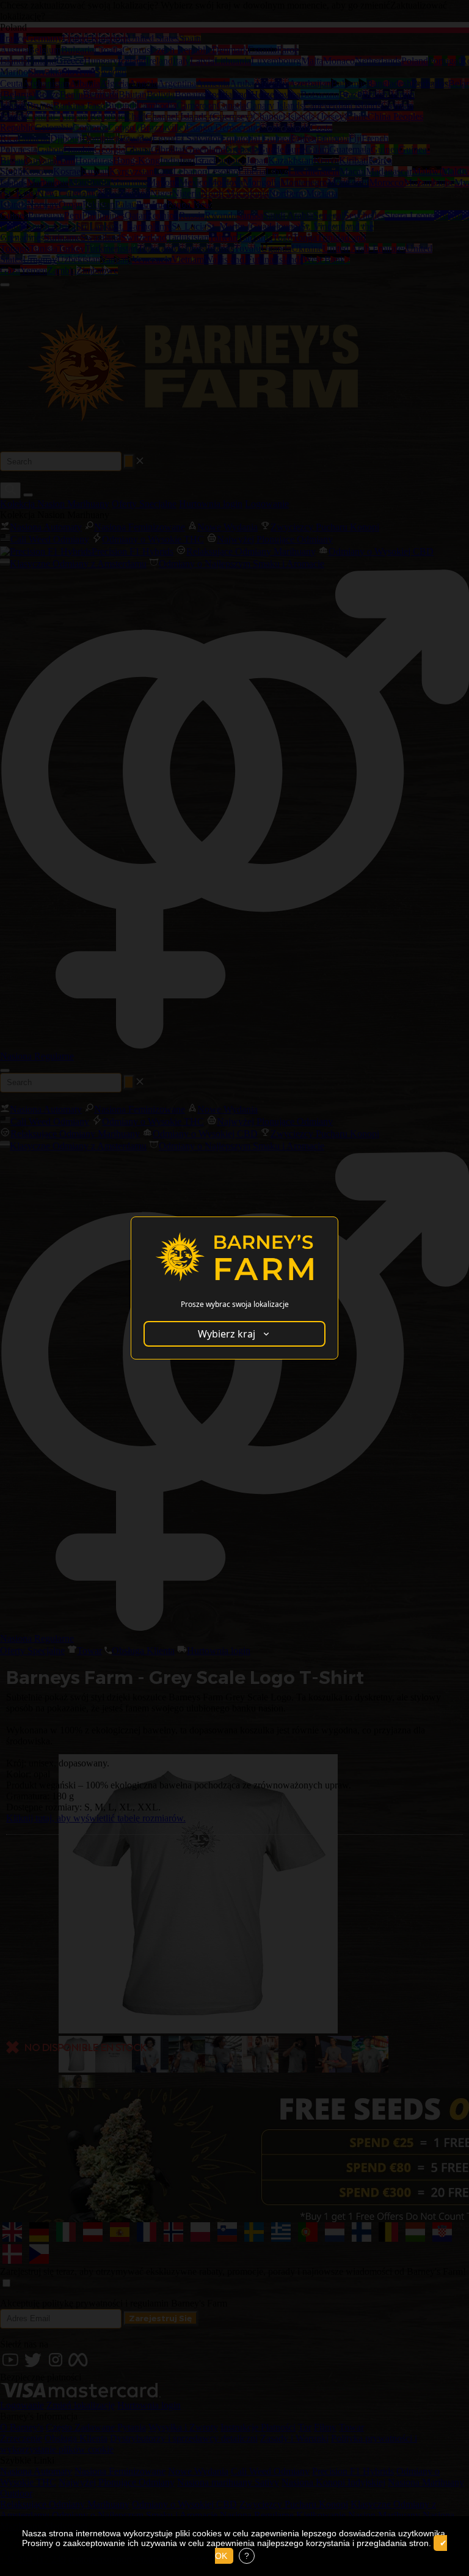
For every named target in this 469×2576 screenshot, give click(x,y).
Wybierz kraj (227, 1334)
